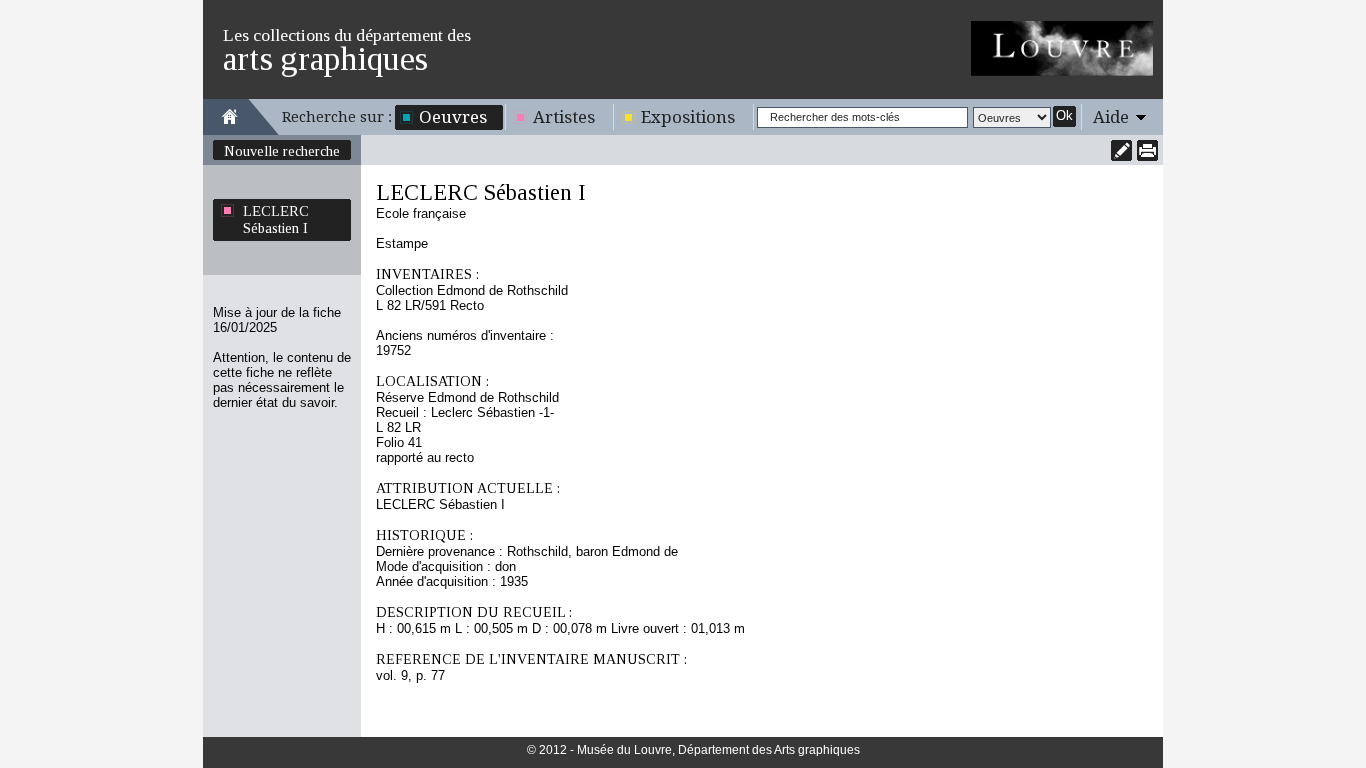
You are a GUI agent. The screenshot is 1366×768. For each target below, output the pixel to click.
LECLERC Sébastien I (276, 219)
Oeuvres (453, 117)
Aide (1111, 117)
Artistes (564, 117)
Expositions (688, 117)
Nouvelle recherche (282, 151)
